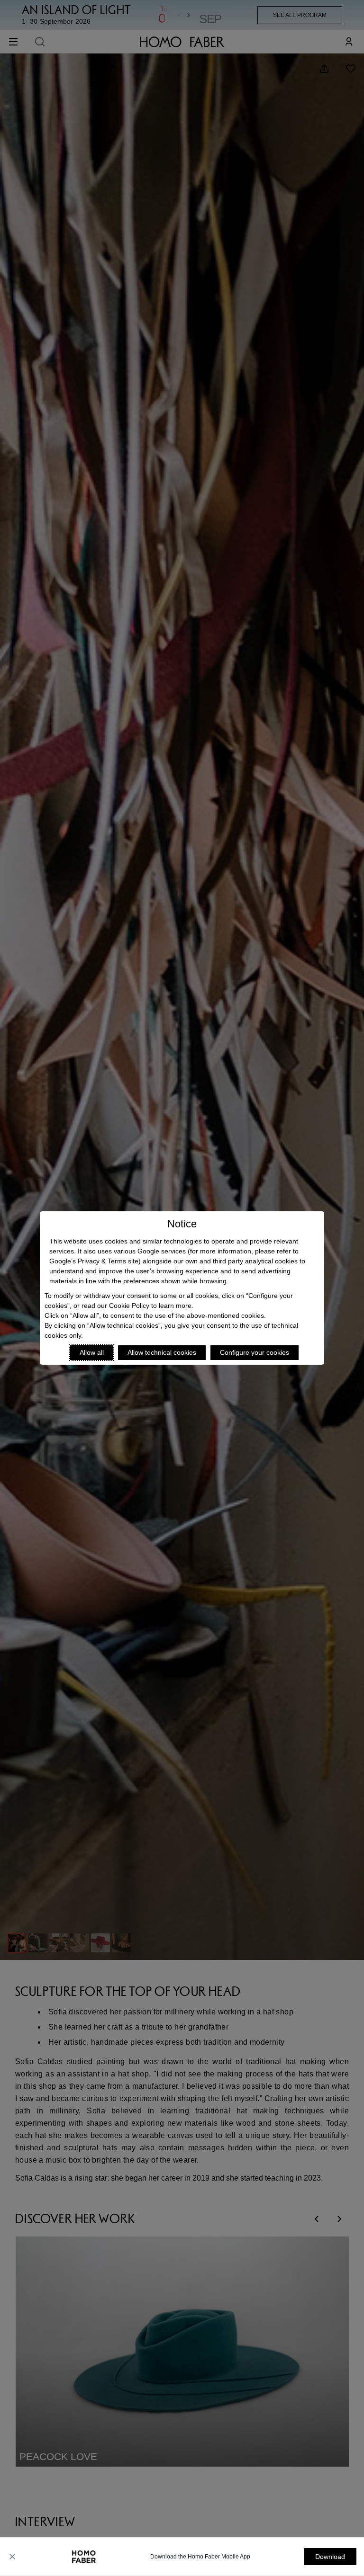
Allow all (92, 1352)
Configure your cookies (255, 1352)
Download (330, 2557)
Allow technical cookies (162, 1352)
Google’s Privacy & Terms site (94, 1261)
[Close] (12, 2557)
